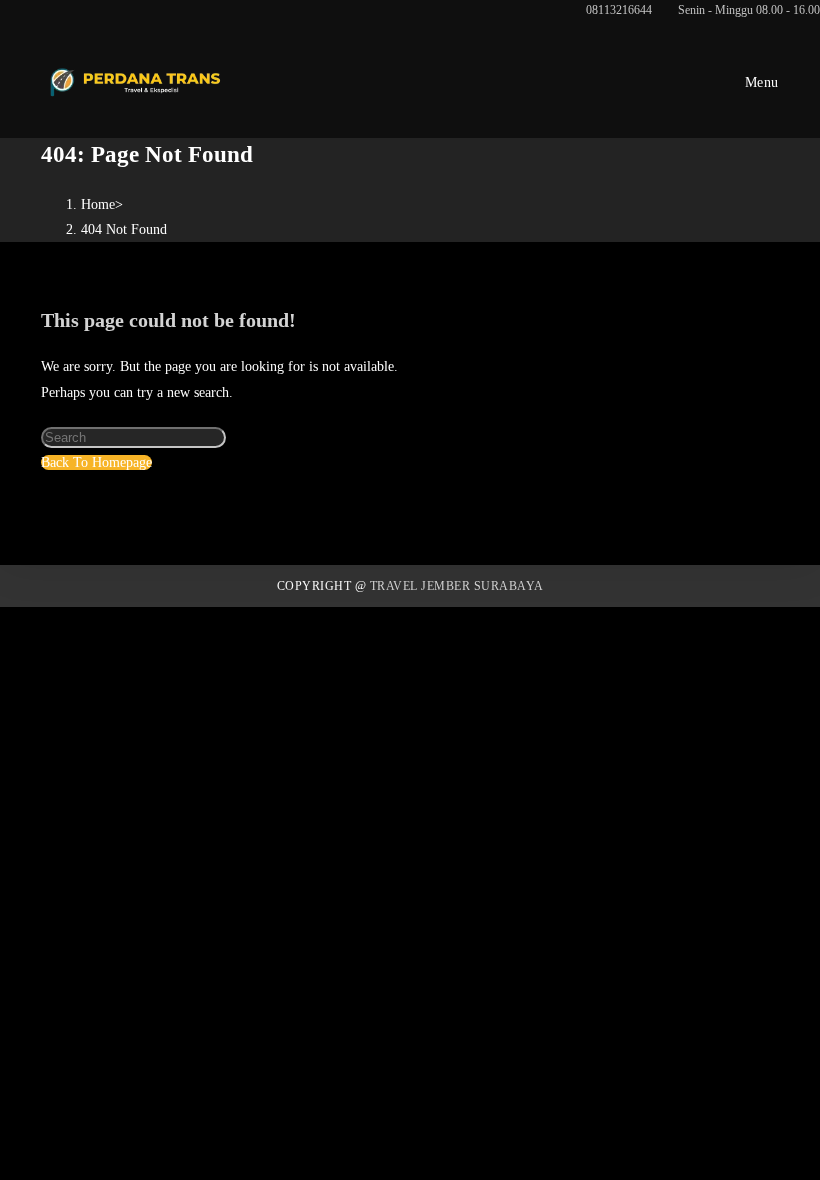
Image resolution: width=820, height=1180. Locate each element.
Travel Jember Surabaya (457, 586)
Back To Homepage (96, 462)
